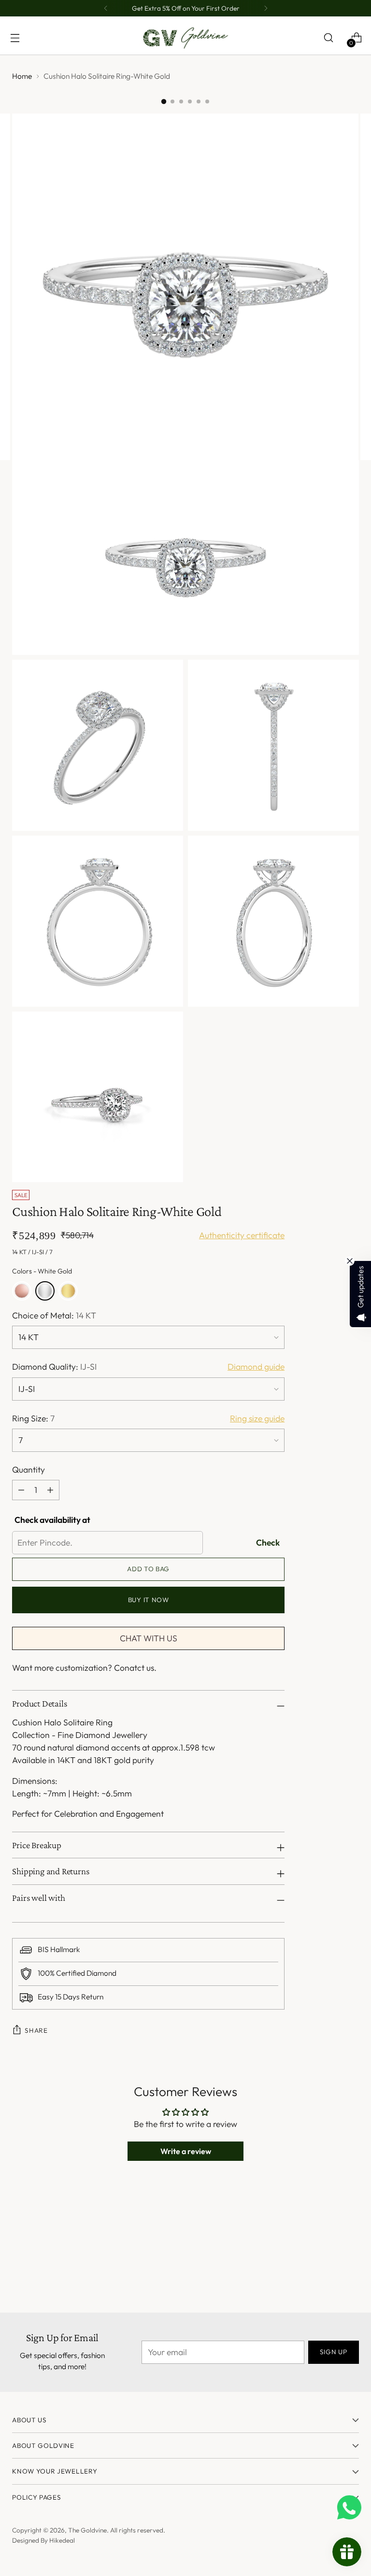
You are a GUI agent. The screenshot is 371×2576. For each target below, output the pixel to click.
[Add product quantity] (21, 1490)
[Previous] (106, 8)
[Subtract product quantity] (50, 1490)
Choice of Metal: (54, 1316)
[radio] (22, 1291)
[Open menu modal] (15, 38)
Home (22, 76)
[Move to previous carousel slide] (328, 2241)
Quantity (29, 1470)
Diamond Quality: (54, 1367)
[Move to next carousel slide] (351, 2241)
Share (36, 2030)
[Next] (266, 8)
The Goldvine (87, 2530)
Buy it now (149, 1600)
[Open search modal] (328, 38)
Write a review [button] (186, 2151)
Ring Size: (33, 1418)
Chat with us (149, 1638)
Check (268, 1543)
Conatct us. (135, 1668)
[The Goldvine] (185, 38)
